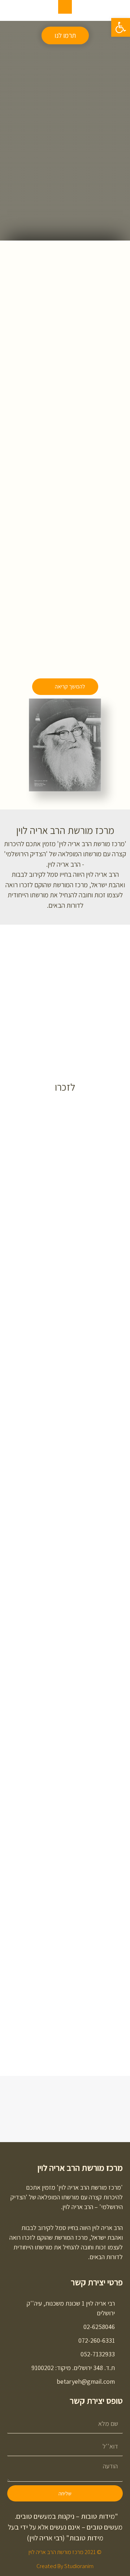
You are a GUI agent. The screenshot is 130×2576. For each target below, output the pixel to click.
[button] (65, 35)
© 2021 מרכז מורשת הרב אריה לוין (65, 2552)
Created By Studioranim (65, 2566)
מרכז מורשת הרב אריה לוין (80, 2168)
